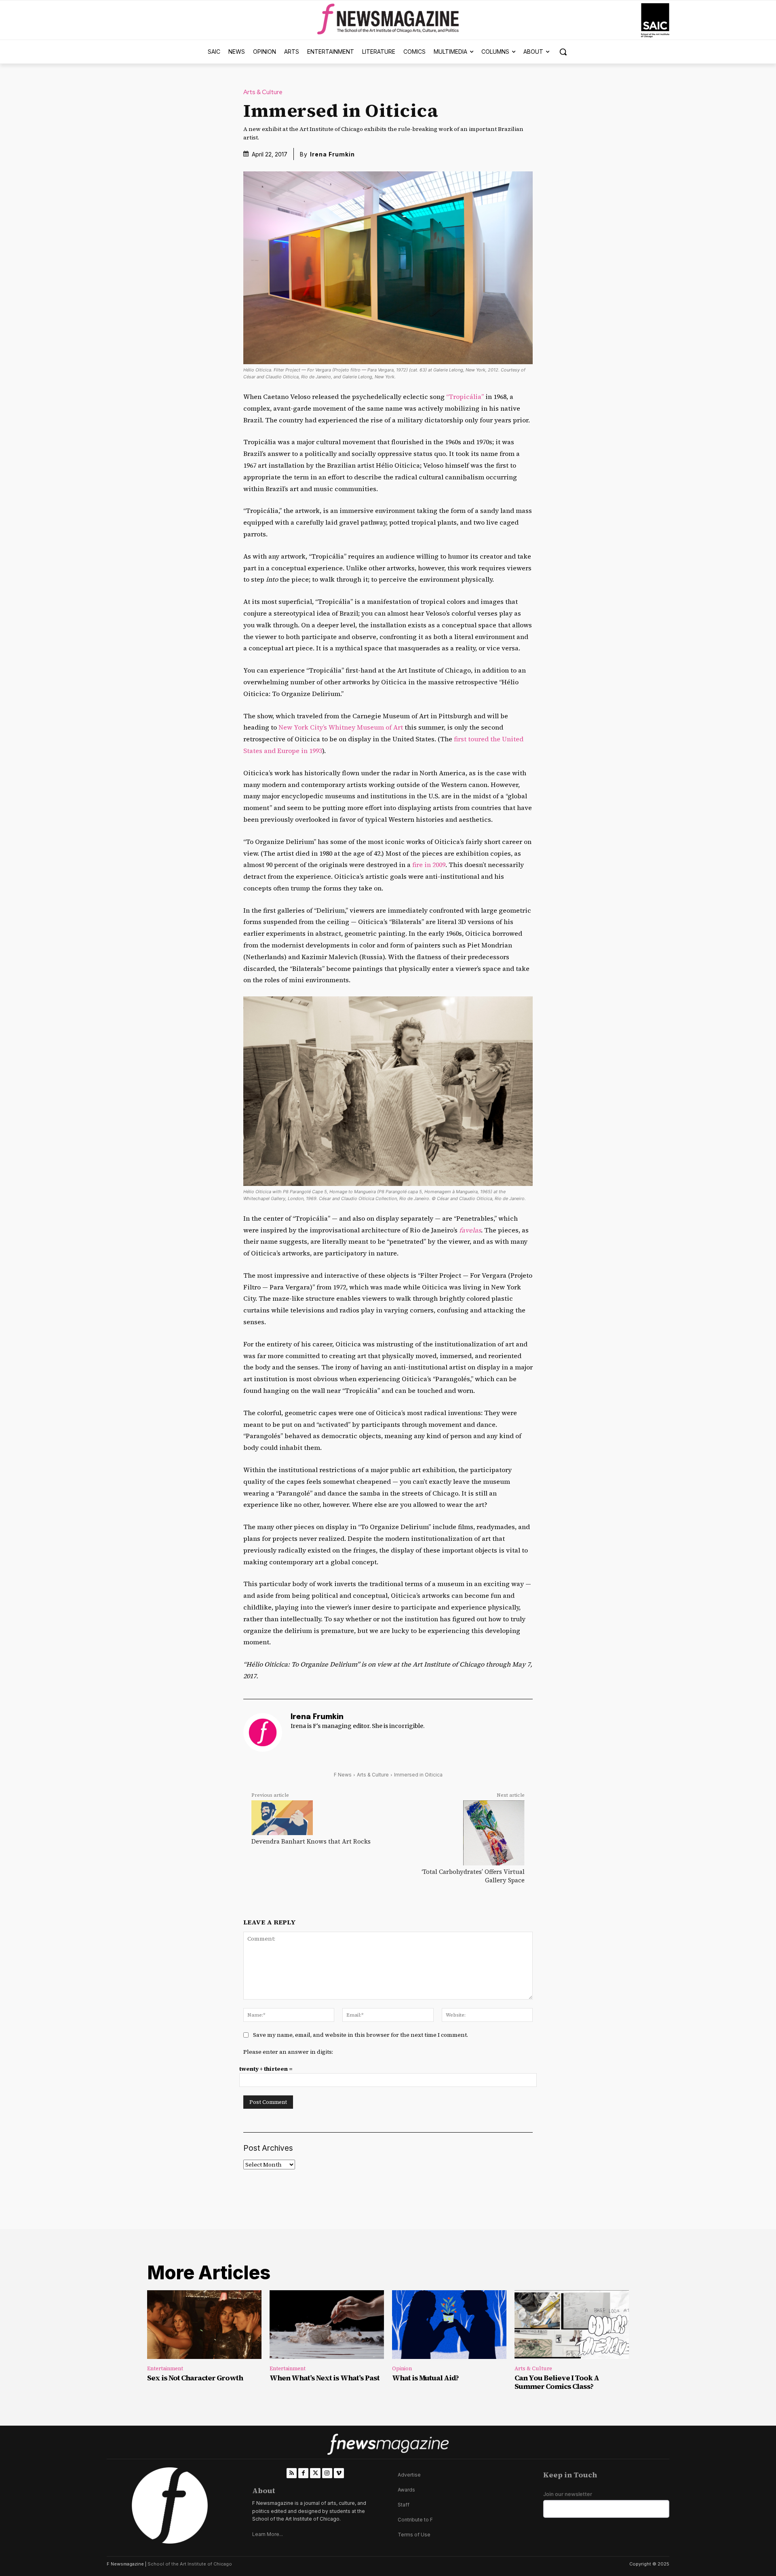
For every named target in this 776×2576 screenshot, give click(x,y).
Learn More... (268, 2534)
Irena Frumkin (332, 154)
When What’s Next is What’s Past (325, 2378)
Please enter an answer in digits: (288, 2052)
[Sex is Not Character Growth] (204, 2325)
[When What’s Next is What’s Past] (327, 2325)
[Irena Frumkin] (263, 1732)
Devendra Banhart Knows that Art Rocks (311, 1841)
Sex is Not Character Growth (195, 2378)
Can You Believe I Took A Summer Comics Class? (557, 2382)
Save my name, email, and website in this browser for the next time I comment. (361, 2035)
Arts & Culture (263, 92)
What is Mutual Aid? (425, 2378)
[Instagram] (327, 2473)
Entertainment (165, 2368)
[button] (563, 52)
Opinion (402, 2368)
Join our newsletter (568, 2494)
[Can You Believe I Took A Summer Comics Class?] (572, 2325)
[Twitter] (315, 2473)
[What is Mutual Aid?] (449, 2325)
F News (343, 1775)
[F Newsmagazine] (655, 20)
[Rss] (292, 2473)
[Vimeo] (339, 2473)
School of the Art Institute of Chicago (190, 2564)
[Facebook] (303, 2473)
